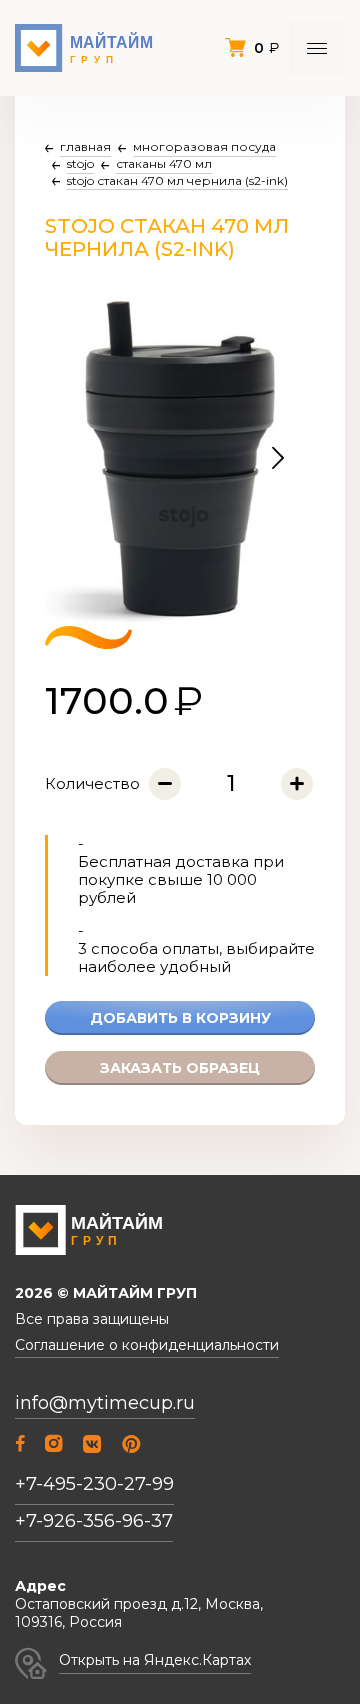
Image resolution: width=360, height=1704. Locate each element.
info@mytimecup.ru (105, 1403)
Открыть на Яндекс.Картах (155, 1660)
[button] (278, 459)
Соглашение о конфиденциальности (147, 1345)
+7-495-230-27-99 (94, 1484)
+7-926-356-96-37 (94, 1521)
